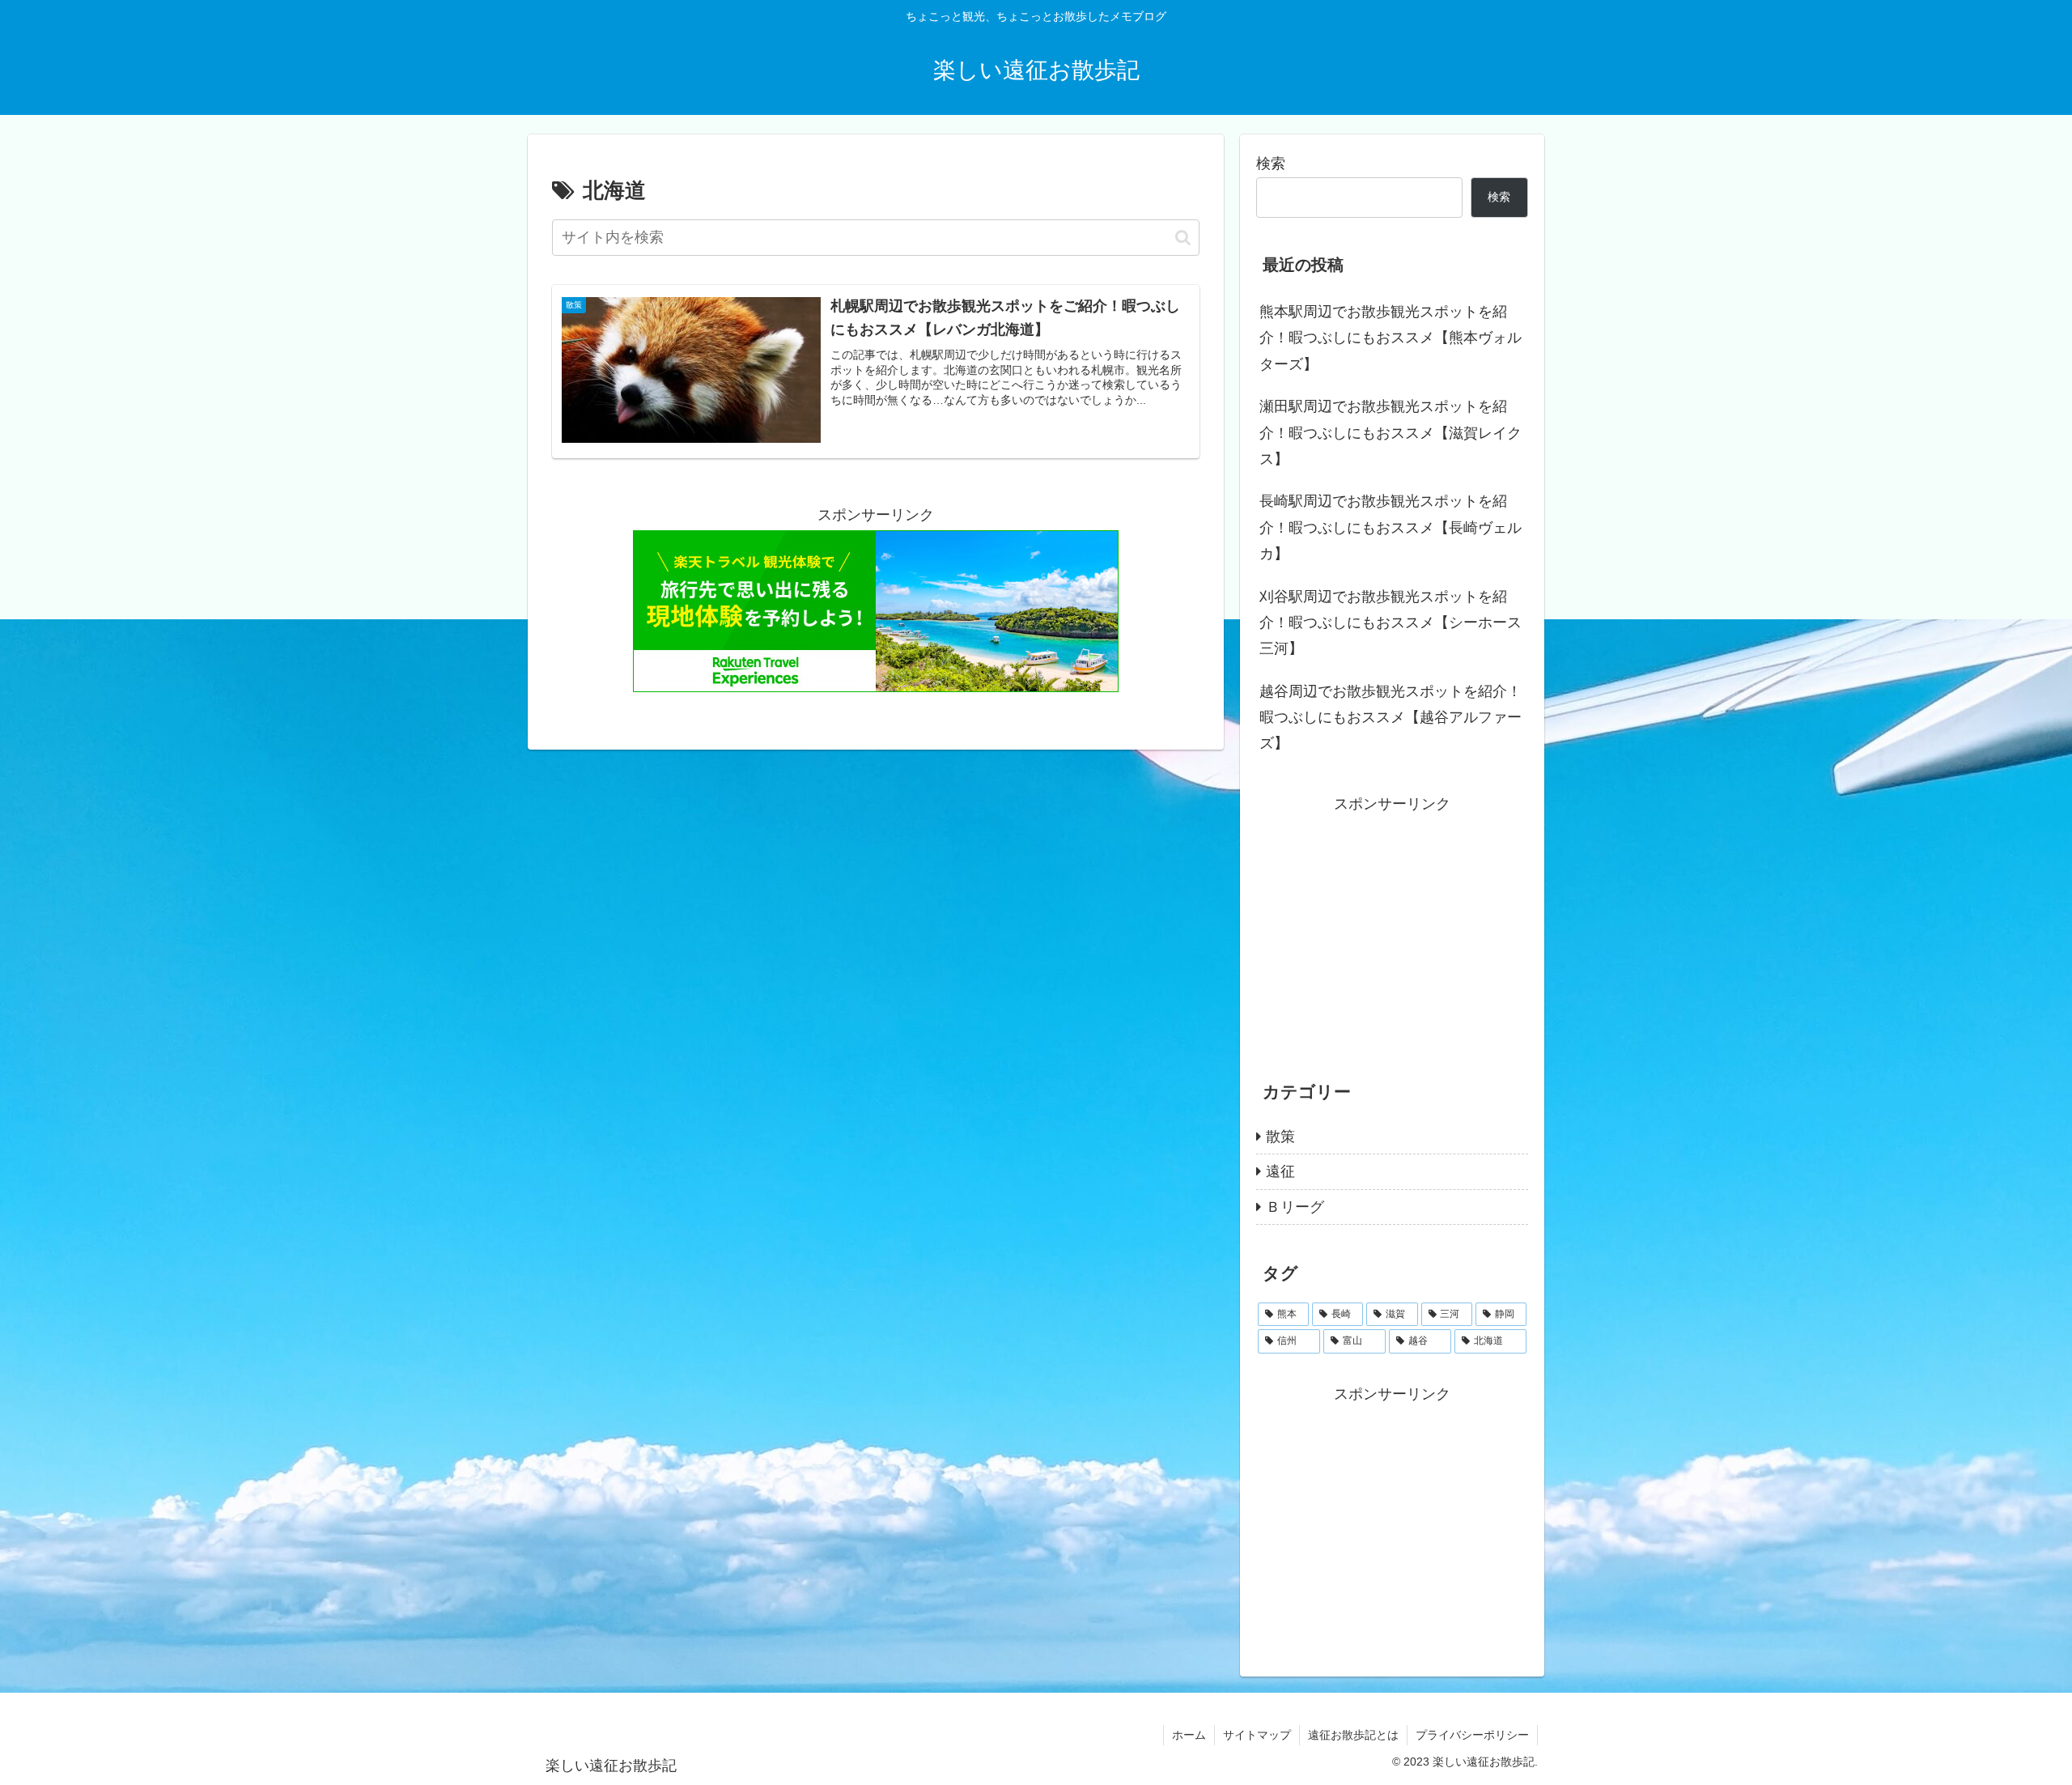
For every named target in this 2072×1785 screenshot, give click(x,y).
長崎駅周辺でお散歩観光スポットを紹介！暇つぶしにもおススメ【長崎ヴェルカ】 (1391, 527)
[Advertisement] (1392, 931)
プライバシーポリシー (1472, 1735)
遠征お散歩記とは (1353, 1735)
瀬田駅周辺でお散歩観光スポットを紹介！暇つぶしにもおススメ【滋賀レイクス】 (1391, 433)
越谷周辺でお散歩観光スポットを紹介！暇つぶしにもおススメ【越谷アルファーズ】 (1391, 718)
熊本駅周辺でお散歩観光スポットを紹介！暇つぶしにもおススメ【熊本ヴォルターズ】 (1391, 338)
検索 (1271, 164)
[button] (1183, 238)
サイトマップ (1257, 1735)
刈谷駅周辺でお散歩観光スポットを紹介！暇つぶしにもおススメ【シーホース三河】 (1391, 623)
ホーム (1189, 1735)
